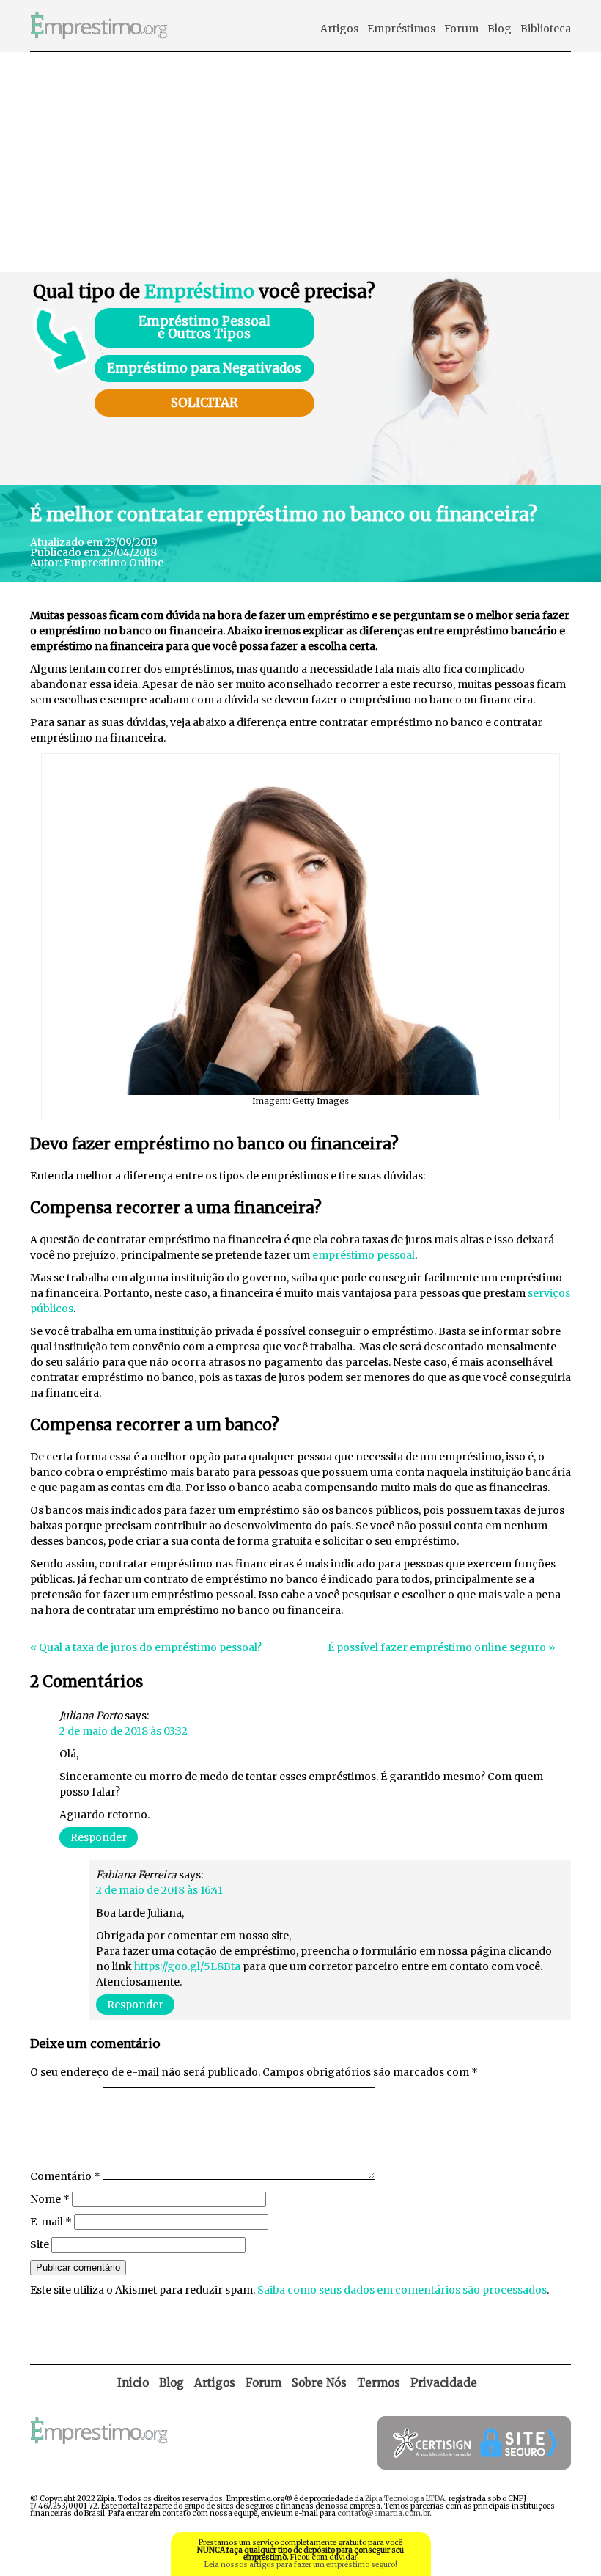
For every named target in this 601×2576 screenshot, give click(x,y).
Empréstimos (401, 29)
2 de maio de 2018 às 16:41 (159, 1890)
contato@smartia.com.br (383, 2513)
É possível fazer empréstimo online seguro (437, 1647)
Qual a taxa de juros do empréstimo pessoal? (150, 1647)
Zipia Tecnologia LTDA (405, 2499)
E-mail (51, 2222)
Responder (99, 1837)
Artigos (339, 29)
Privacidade (444, 2383)
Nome (50, 2199)
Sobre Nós (319, 2383)
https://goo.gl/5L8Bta (187, 1966)
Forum (461, 29)
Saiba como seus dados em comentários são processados (402, 2290)
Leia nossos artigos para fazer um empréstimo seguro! (301, 2565)
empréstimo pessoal (364, 1255)
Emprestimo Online (114, 563)
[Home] (99, 47)
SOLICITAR (204, 403)
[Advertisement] (300, 162)
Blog (499, 29)
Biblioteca (546, 29)
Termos (379, 2383)
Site (40, 2244)
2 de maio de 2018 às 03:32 (123, 1731)
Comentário (65, 2176)
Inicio (133, 2383)
